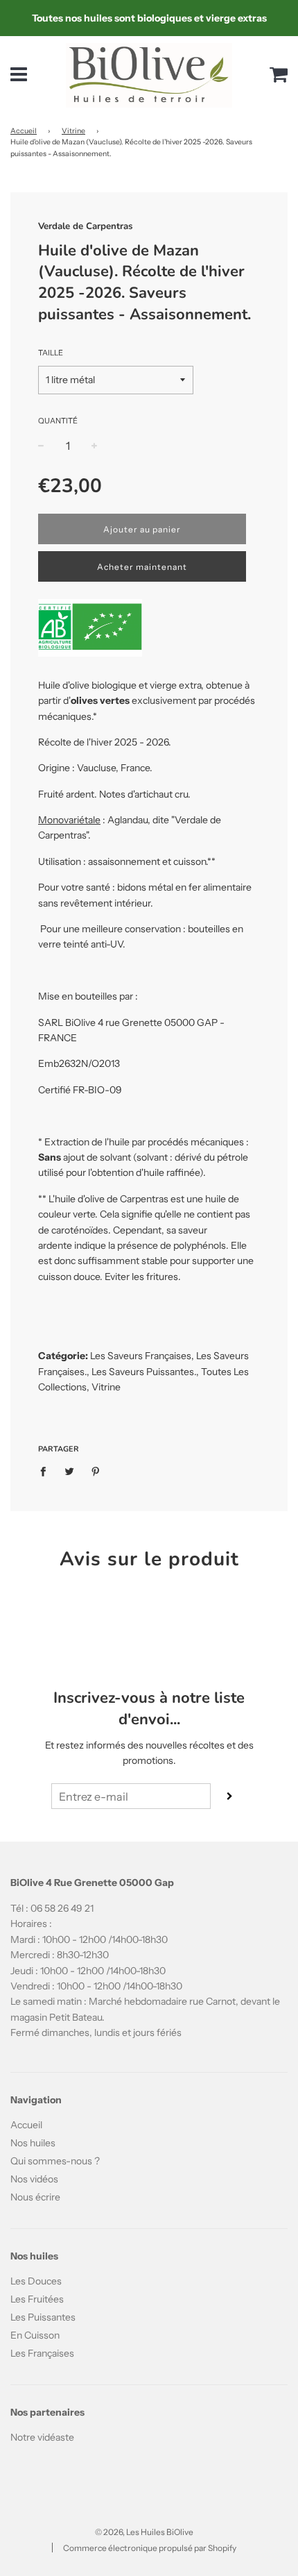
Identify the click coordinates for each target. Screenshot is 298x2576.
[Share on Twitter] (70, 1471)
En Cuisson (35, 2335)
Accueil (24, 131)
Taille (51, 353)
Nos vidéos (34, 2179)
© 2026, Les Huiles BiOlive (144, 2532)
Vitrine (73, 131)
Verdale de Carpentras (85, 226)
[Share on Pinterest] (96, 1471)
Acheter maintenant (142, 567)
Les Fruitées (37, 2299)
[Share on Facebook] (47, 1471)
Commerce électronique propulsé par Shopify (150, 2548)
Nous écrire (35, 2197)
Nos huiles (33, 2143)
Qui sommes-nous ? (55, 2161)
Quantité (58, 421)
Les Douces (36, 2281)
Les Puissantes (43, 2317)
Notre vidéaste (42, 2437)
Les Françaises (42, 2353)
